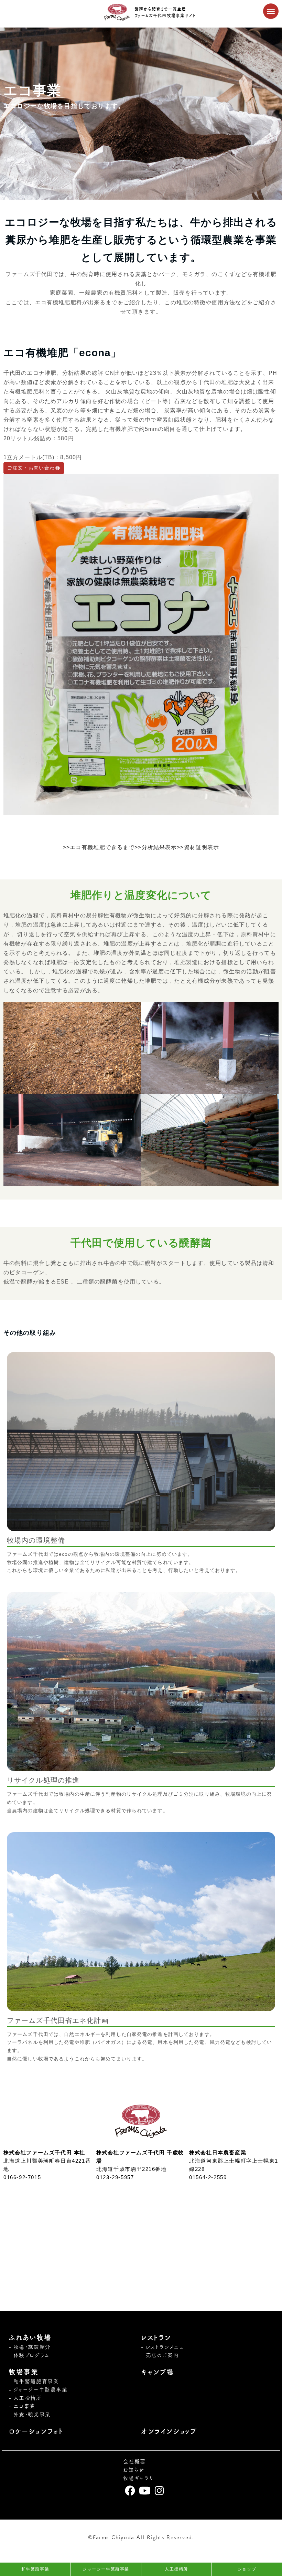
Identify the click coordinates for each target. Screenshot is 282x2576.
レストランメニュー (167, 2347)
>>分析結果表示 (156, 847)
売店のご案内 (162, 2355)
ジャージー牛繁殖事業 (106, 2569)
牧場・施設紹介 (32, 2347)
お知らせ (134, 2470)
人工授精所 (28, 2398)
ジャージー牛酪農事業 (41, 2390)
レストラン (156, 2337)
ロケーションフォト (36, 2431)
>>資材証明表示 (198, 847)
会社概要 (134, 2462)
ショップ (247, 2569)
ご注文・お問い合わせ (34, 468)
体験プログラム (32, 2355)
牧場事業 (23, 2372)
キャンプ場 (158, 2372)
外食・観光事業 (32, 2414)
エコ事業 (24, 2406)
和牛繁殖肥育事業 (36, 2381)
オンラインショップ (169, 2431)
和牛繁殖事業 (35, 2569)
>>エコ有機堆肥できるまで (99, 847)
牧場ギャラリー (141, 2478)
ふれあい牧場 (30, 2337)
